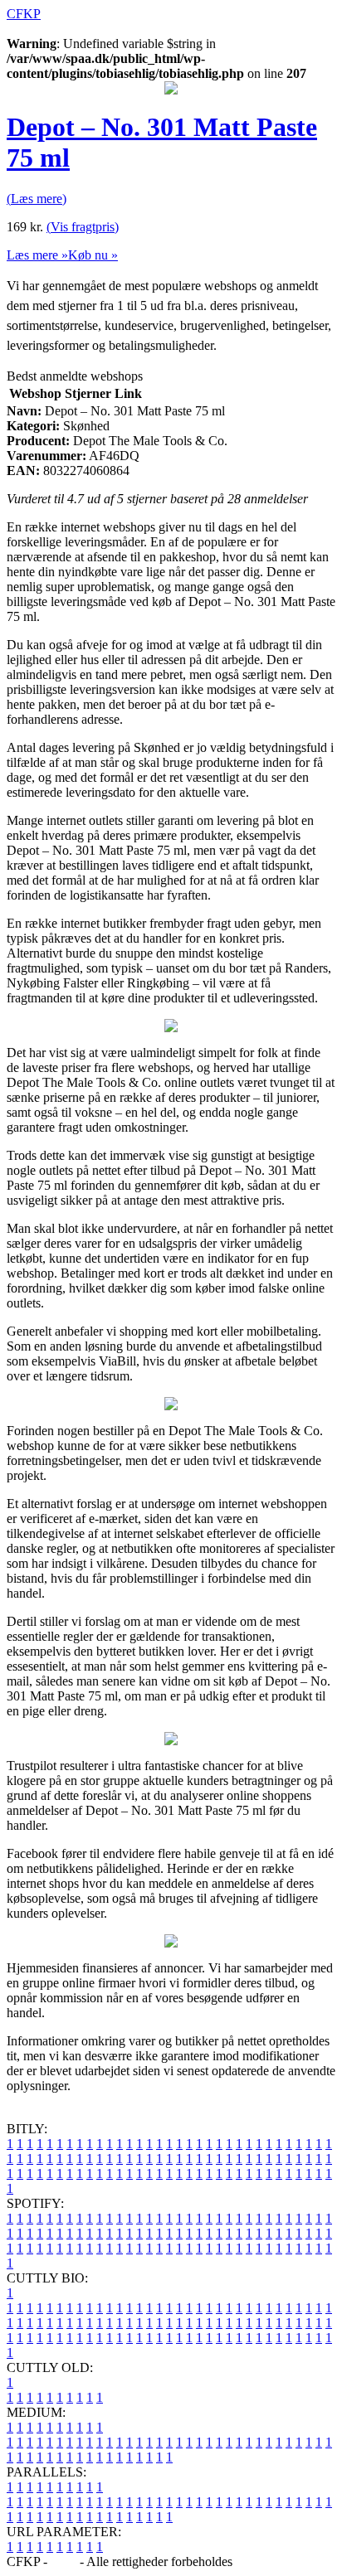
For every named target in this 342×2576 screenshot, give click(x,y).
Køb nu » (93, 255)
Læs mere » (37, 255)
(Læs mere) (37, 199)
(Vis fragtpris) (83, 227)
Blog (64, 2561)
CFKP (24, 14)
